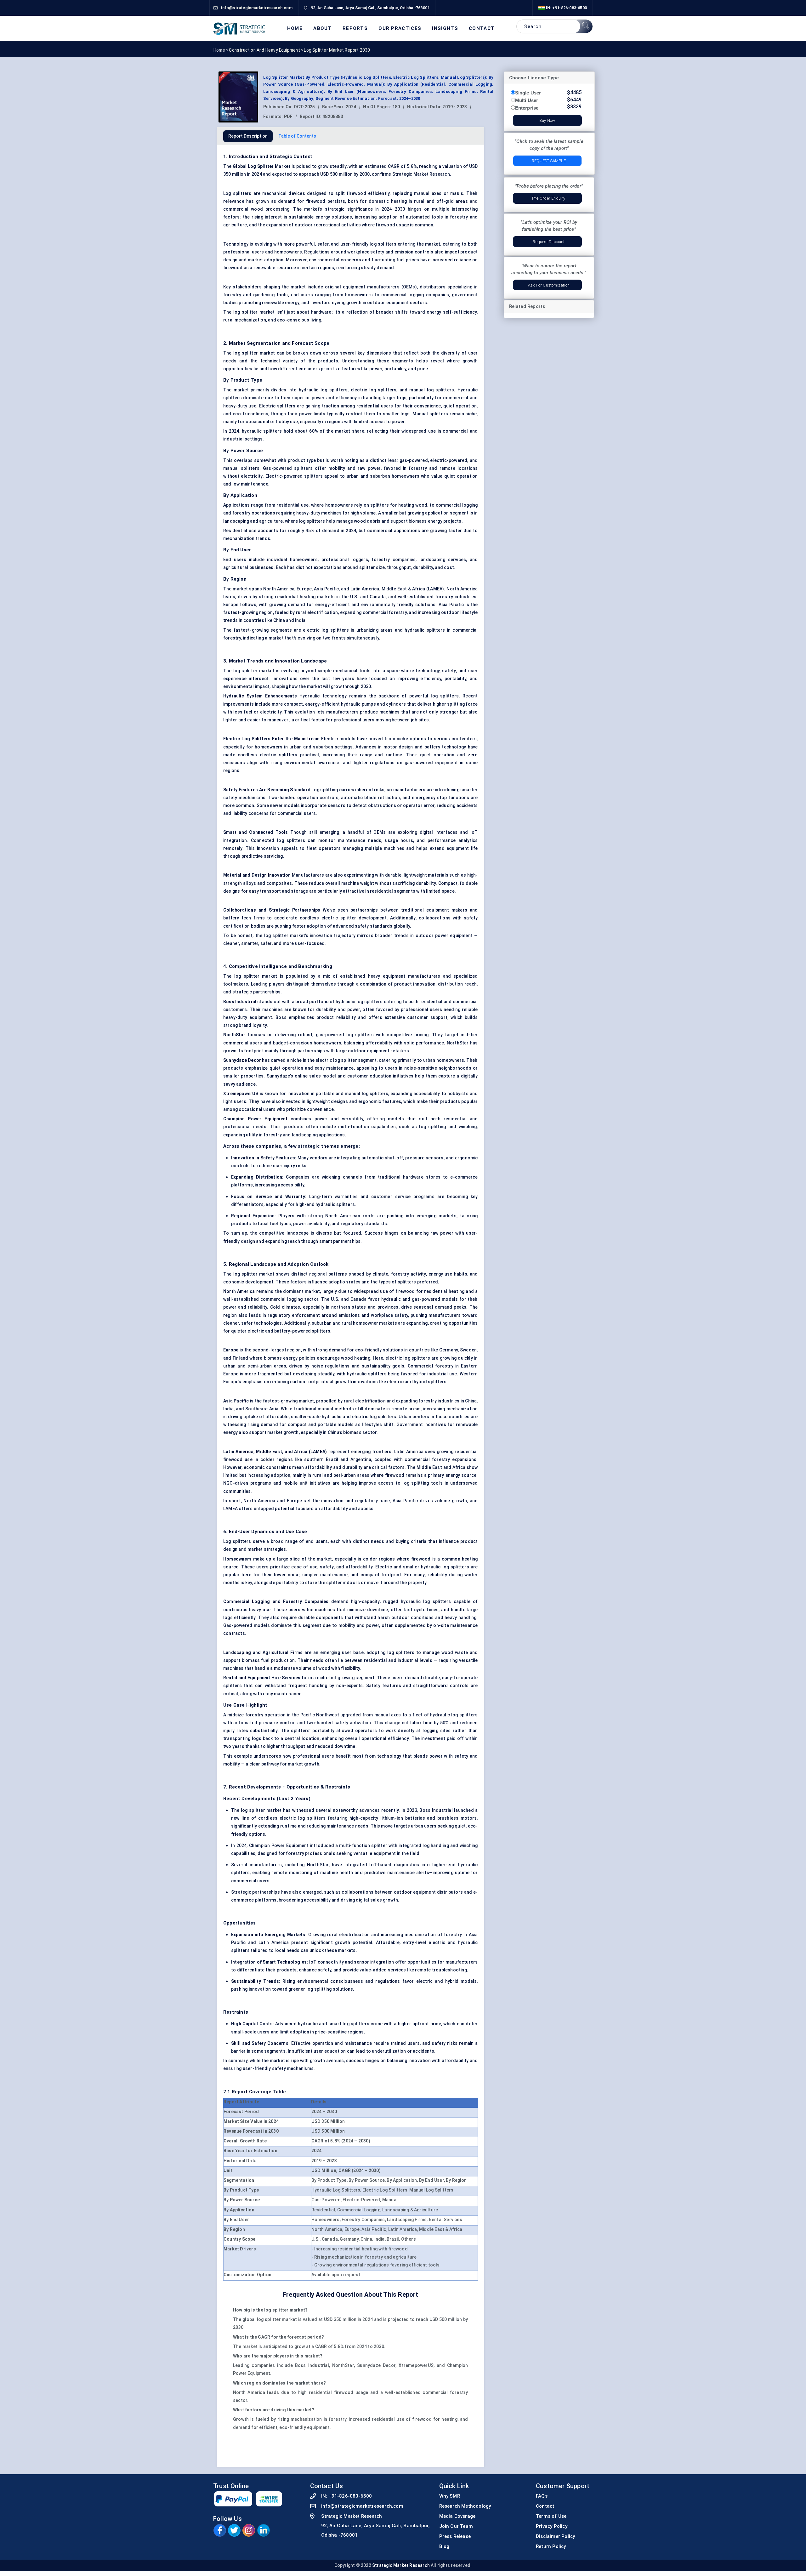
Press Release (455, 2536)
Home (295, 28)
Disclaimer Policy (555, 2536)
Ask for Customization (549, 285)
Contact (482, 28)
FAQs (542, 2496)
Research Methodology (465, 2506)
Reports (355, 28)
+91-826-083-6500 (350, 2496)
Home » (221, 50)
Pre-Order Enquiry (549, 198)
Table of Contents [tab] (297, 136)
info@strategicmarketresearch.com (362, 2506)
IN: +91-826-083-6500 (566, 8)
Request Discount (549, 242)
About (323, 28)
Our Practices (400, 28)
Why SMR (450, 2496)
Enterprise (527, 108)
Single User (528, 93)
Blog (444, 2546)
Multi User (527, 100)
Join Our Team (456, 2526)
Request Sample (549, 161)
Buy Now (547, 120)
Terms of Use (551, 2516)
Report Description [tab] (248, 136)
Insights (445, 28)
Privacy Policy (552, 2526)
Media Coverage (457, 2516)
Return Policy (551, 2546)
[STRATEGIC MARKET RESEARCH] (239, 28)
